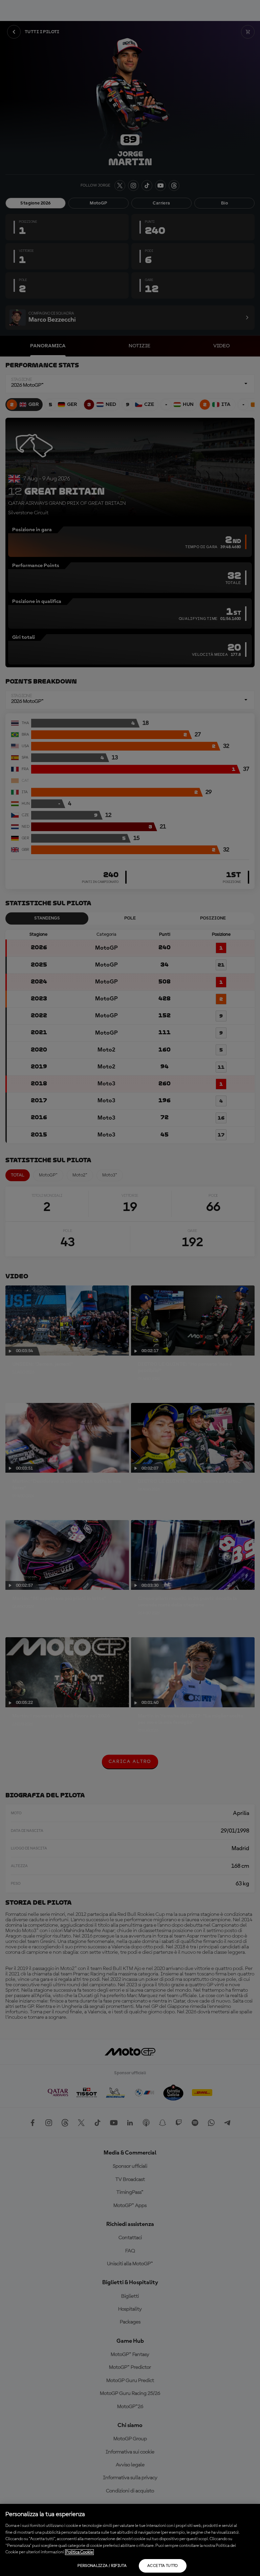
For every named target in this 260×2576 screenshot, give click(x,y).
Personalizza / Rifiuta (102, 2566)
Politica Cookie (79, 2552)
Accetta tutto (163, 2566)
